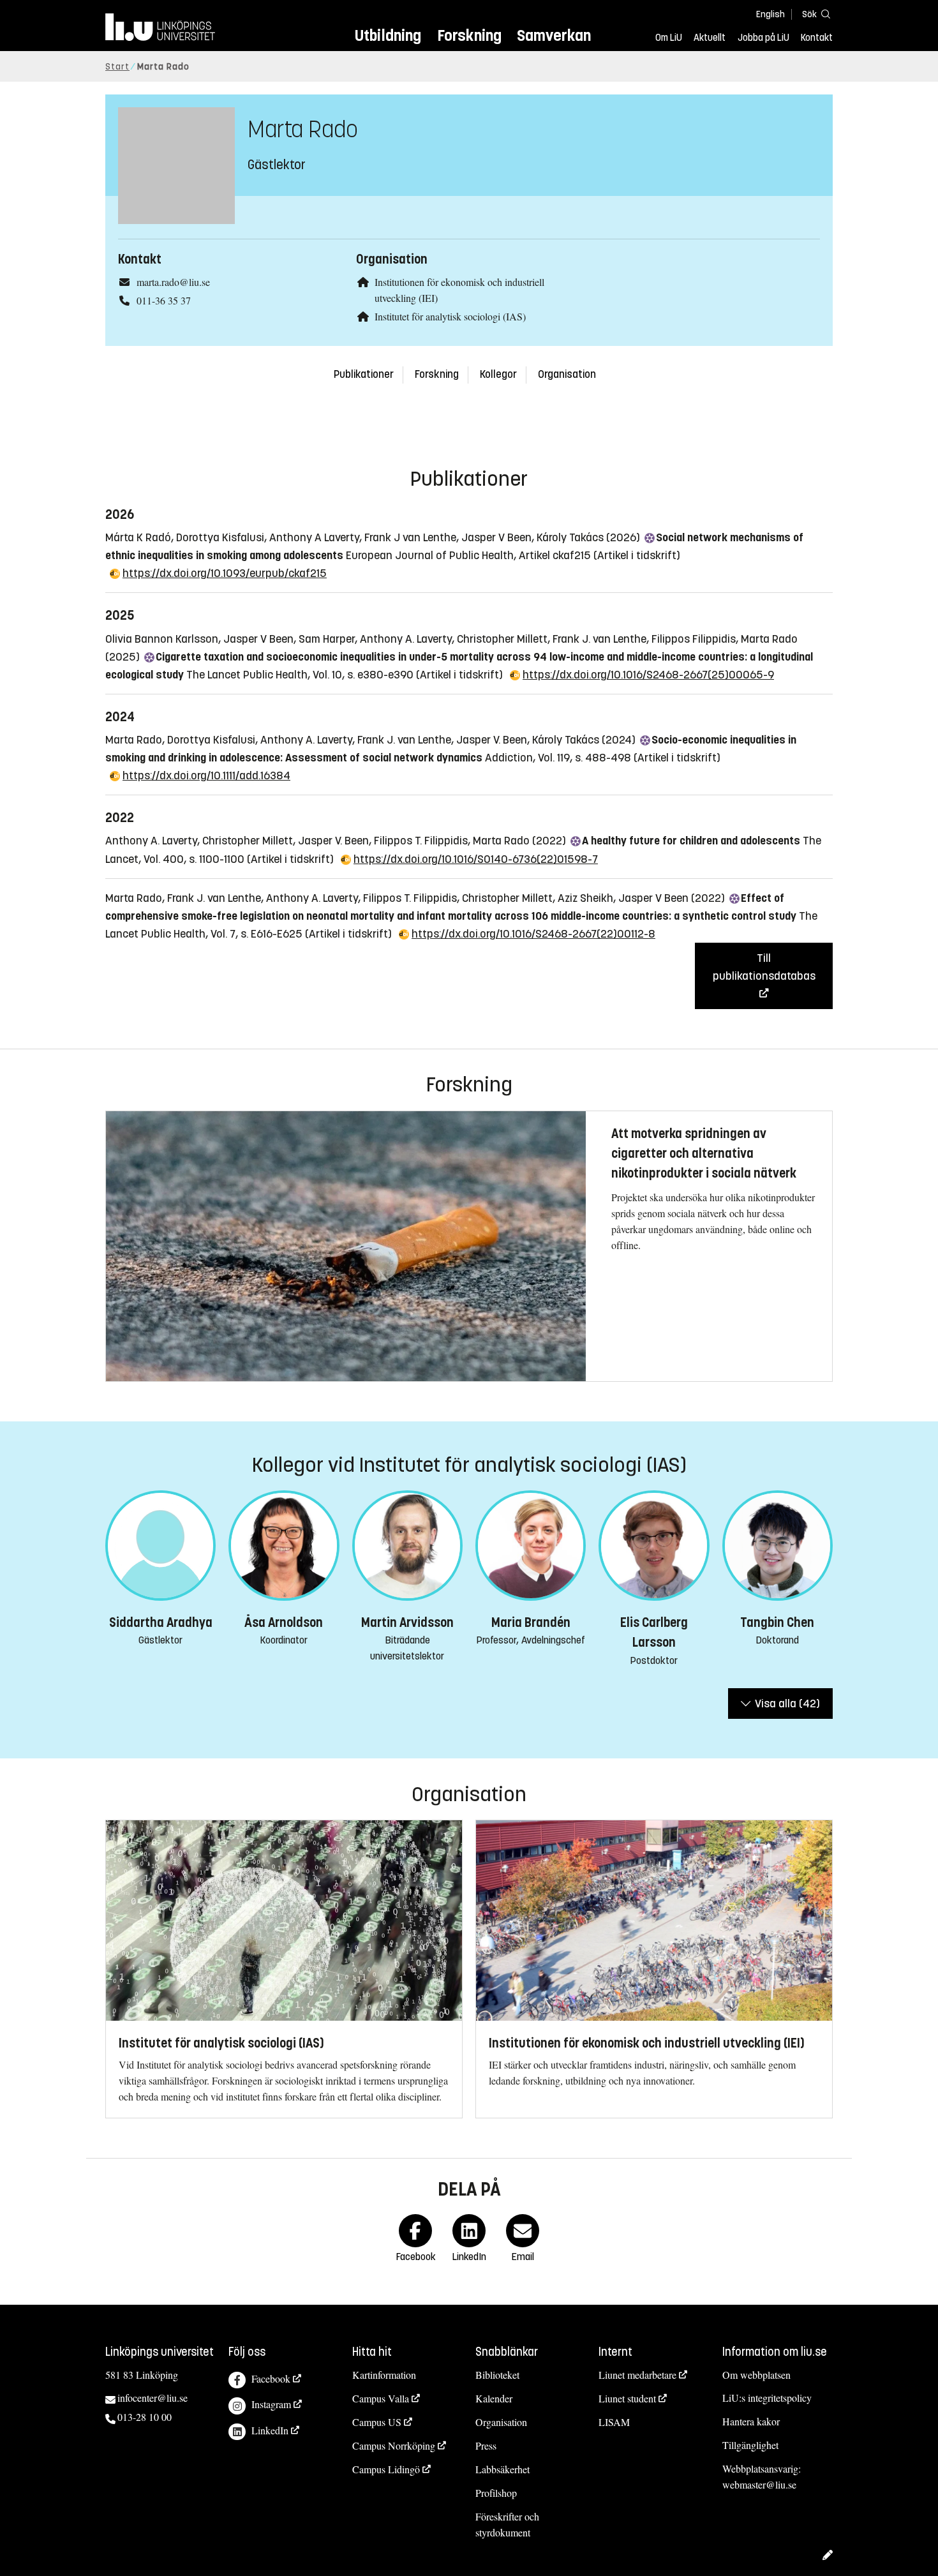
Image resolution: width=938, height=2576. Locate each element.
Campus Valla (381, 2398)
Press (486, 2445)
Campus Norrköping (394, 2445)
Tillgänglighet (750, 2445)
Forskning (469, 35)
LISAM (614, 2422)
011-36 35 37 (164, 300)
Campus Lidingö (386, 2469)
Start (117, 67)
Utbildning (388, 35)
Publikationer (364, 374)
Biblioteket (497, 2375)
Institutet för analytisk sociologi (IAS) (450, 316)
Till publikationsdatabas (764, 967)
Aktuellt (710, 38)
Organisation (567, 374)
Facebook (271, 2378)
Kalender (494, 2398)
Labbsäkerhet (502, 2469)
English (770, 14)
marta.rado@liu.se (173, 282)
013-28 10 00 (145, 2417)
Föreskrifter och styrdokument (507, 2524)
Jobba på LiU (763, 38)
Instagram (271, 2404)
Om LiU (669, 38)
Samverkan (554, 35)
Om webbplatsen (756, 2375)
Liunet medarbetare (637, 2375)
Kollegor (498, 374)
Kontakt (817, 38)
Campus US (377, 2422)
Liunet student (627, 2398)
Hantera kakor (751, 2421)
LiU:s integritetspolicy (767, 2398)
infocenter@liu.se (153, 2398)
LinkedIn (270, 2430)
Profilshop (496, 2493)
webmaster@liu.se (759, 2484)
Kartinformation (384, 2375)
